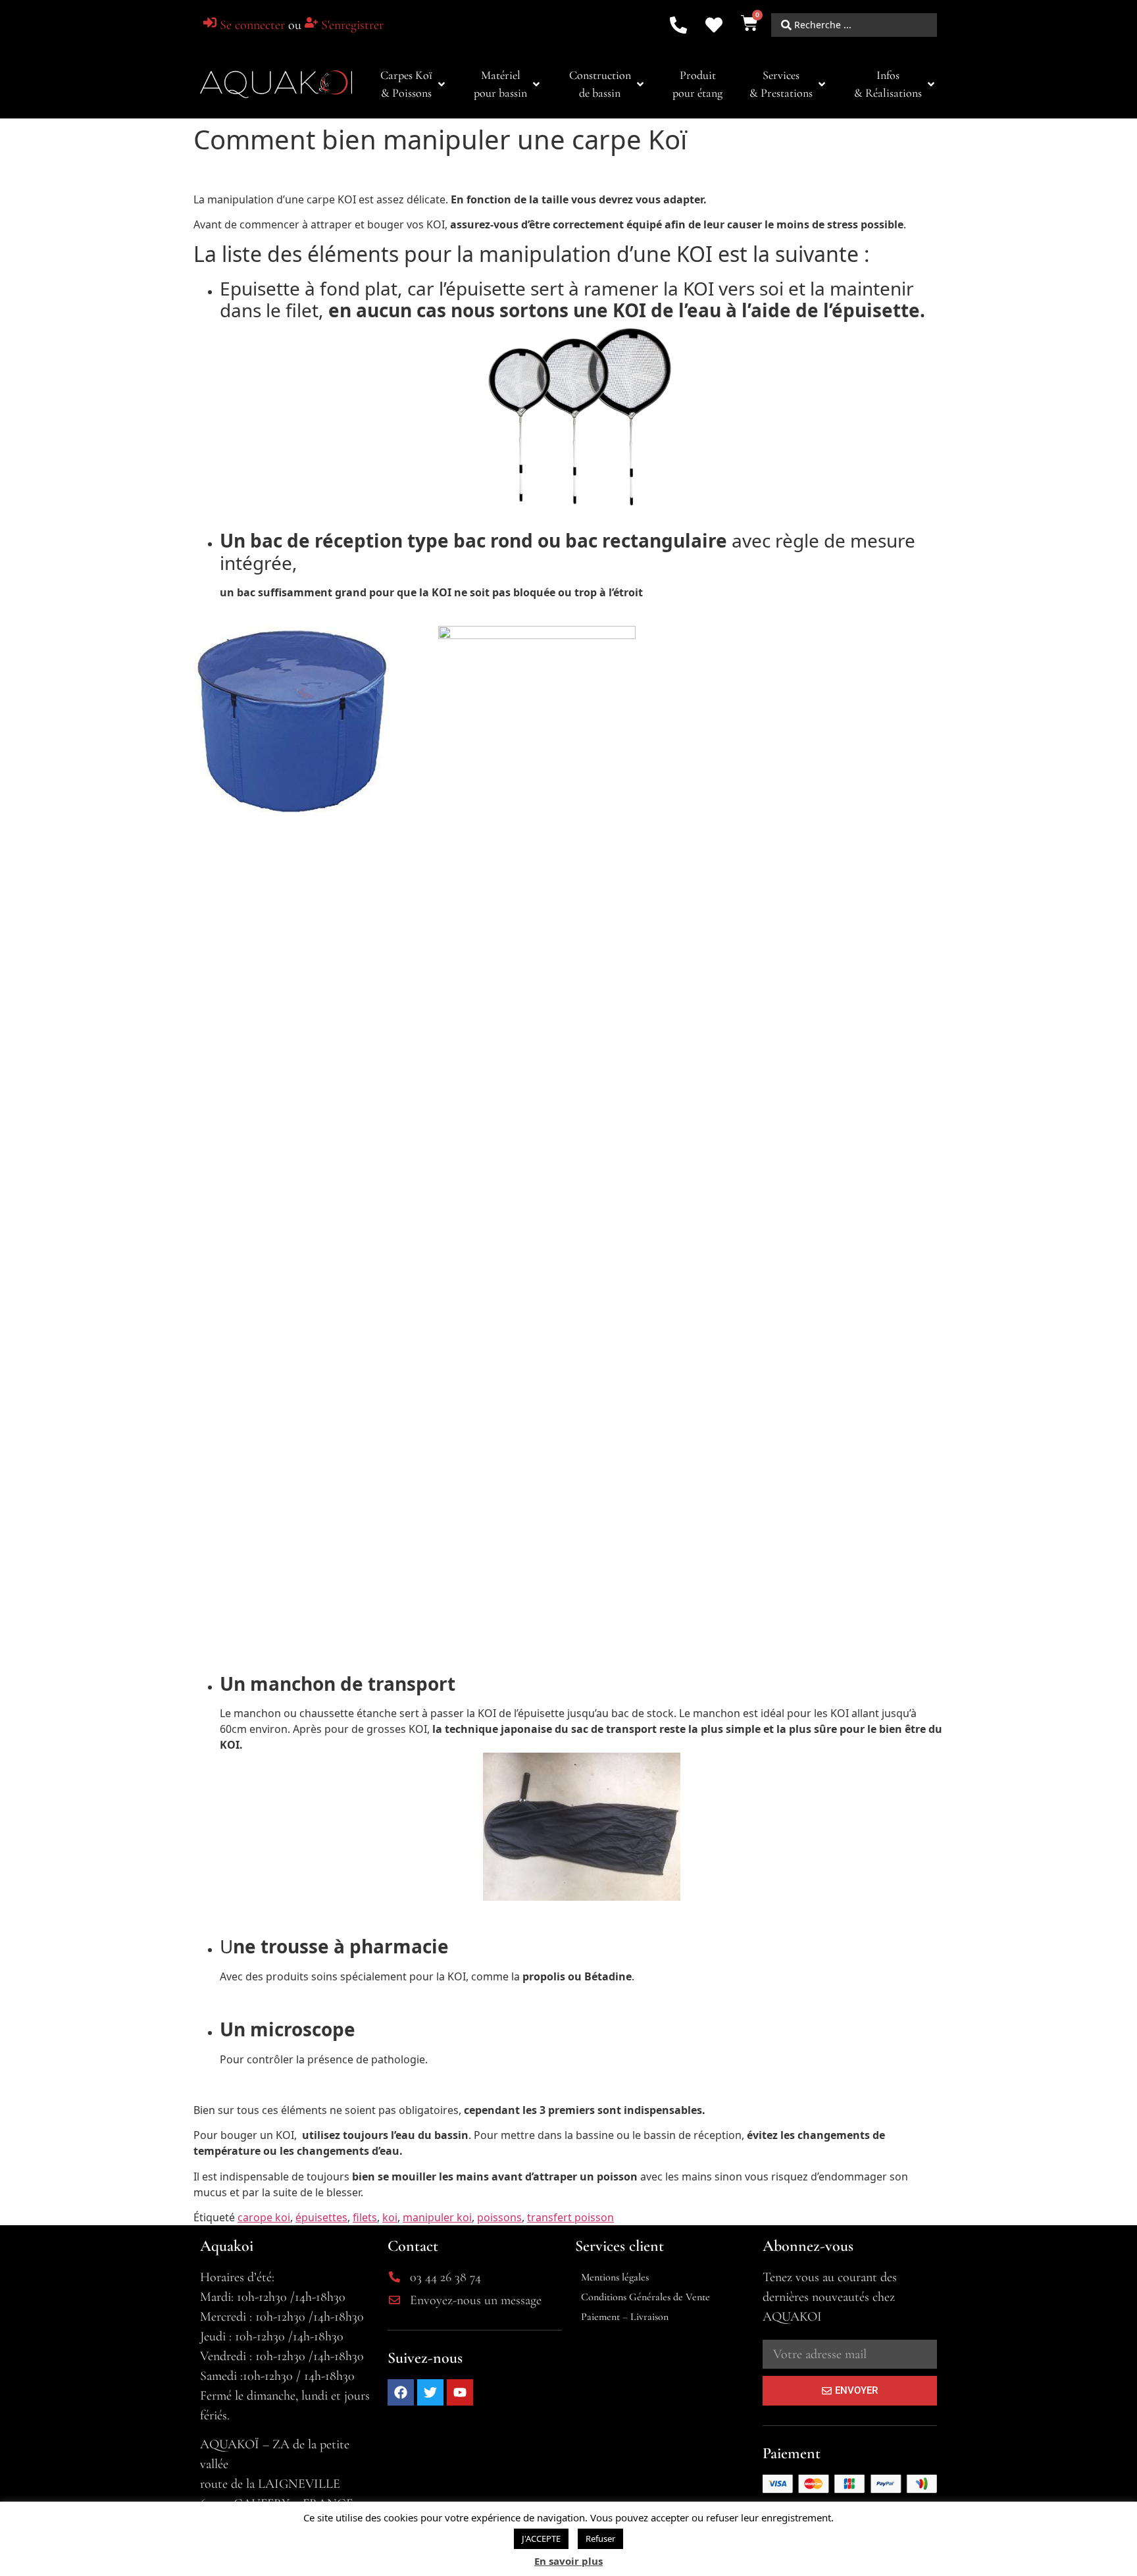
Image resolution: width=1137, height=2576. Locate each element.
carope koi (264, 2217)
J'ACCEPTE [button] (541, 2538)
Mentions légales (615, 2277)
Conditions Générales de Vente (645, 2297)
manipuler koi (437, 2217)
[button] (414, 84)
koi (390, 2217)
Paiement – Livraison (625, 2317)
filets (365, 2217)
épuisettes (321, 2217)
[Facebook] (401, 2392)
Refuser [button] (600, 2538)
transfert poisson (570, 2217)
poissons (499, 2217)
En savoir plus (568, 2561)
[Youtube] (460, 2392)
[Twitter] (430, 2392)
